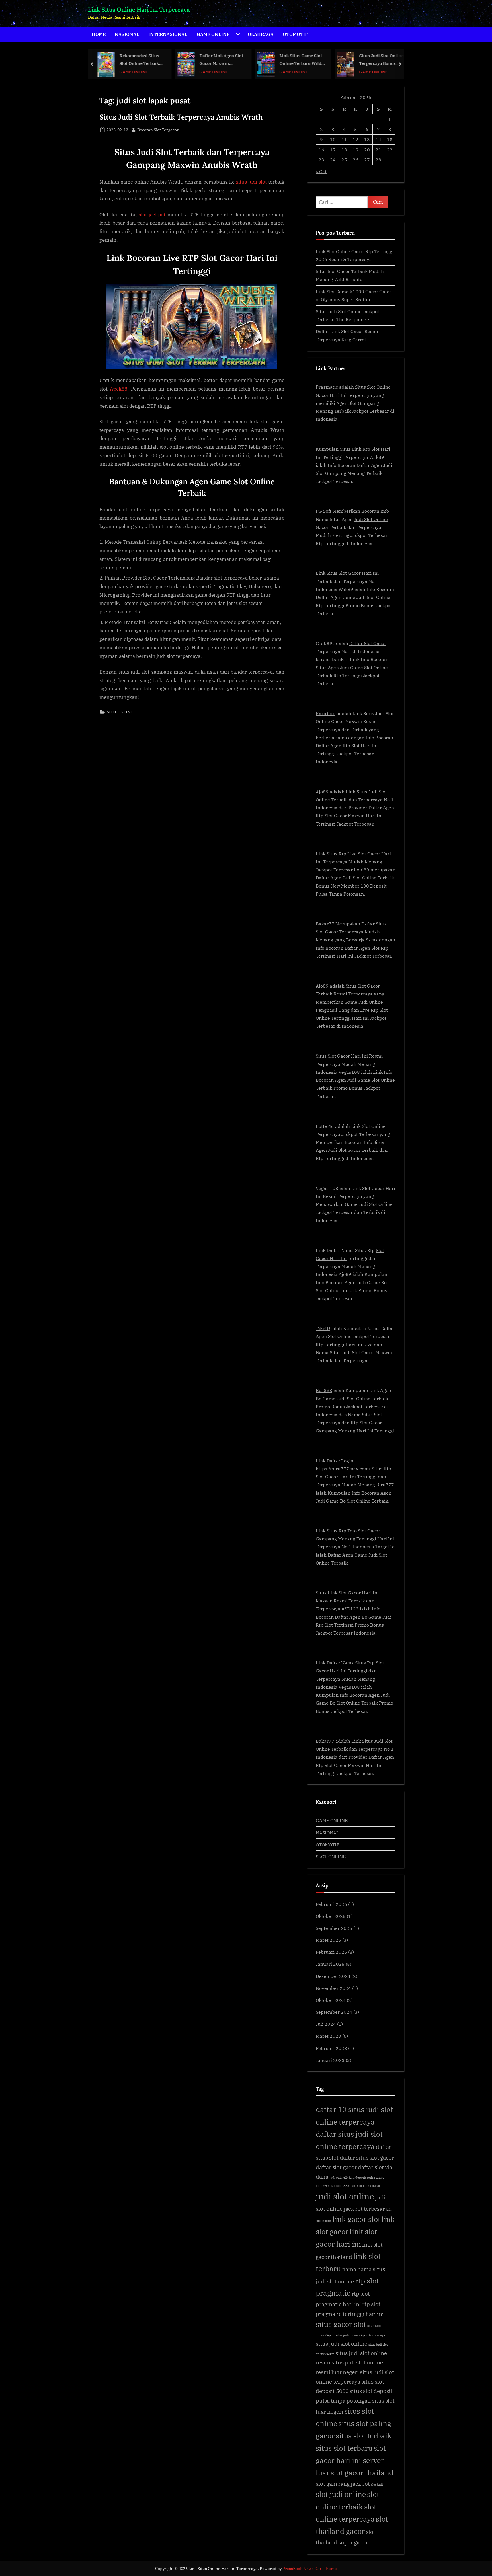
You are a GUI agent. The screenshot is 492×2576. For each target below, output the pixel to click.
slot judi (377, 2485)
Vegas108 (349, 1072)
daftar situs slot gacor (367, 2157)
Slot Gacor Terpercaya (340, 932)
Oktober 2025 (331, 1916)
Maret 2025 (328, 1940)
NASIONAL (127, 34)
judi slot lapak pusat (365, 2186)
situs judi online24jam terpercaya (360, 2335)
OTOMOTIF (295, 34)
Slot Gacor (350, 573)
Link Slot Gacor (344, 1593)
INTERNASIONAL (168, 34)
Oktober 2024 (331, 2000)
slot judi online (341, 2494)
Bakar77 (325, 1741)
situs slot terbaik (364, 2436)
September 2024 (334, 2012)
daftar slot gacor (336, 2167)
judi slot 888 (340, 2186)
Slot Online (379, 387)
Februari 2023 (331, 2048)
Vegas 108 (327, 1188)
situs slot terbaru (344, 2448)
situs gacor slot (341, 2324)
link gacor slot (356, 2219)
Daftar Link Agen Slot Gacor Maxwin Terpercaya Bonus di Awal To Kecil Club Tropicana (142, 60)
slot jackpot (152, 215)
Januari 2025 (330, 1964)
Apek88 (119, 389)
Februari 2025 (331, 1952)
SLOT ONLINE (120, 712)
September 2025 (334, 1928)
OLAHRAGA (261, 34)
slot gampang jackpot (343, 2484)
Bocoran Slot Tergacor (158, 130)
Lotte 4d (325, 1126)
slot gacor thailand (362, 2473)
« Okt (321, 171)
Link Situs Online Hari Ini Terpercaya (139, 10)
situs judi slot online (342, 2344)
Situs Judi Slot (372, 792)
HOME (99, 34)
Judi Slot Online (371, 519)
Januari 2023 (330, 2060)
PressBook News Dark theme (310, 2569)
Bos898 (324, 1390)
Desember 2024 (333, 1976)
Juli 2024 (326, 2024)
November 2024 (333, 1988)
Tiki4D (323, 1328)
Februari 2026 (331, 1904)
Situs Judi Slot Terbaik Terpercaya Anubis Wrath (181, 117)
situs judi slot (251, 182)
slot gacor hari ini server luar (351, 2460)
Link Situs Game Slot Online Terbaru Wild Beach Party (221, 60)
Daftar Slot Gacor (368, 643)
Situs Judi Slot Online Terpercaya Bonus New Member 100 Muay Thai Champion (302, 60)
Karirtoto (326, 713)
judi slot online (345, 2196)
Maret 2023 (328, 2036)
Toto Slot (357, 1531)
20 (367, 150)
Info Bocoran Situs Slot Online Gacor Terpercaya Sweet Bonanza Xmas (378, 60)
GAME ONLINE (213, 34)
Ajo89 (322, 986)
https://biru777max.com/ (343, 1468)
